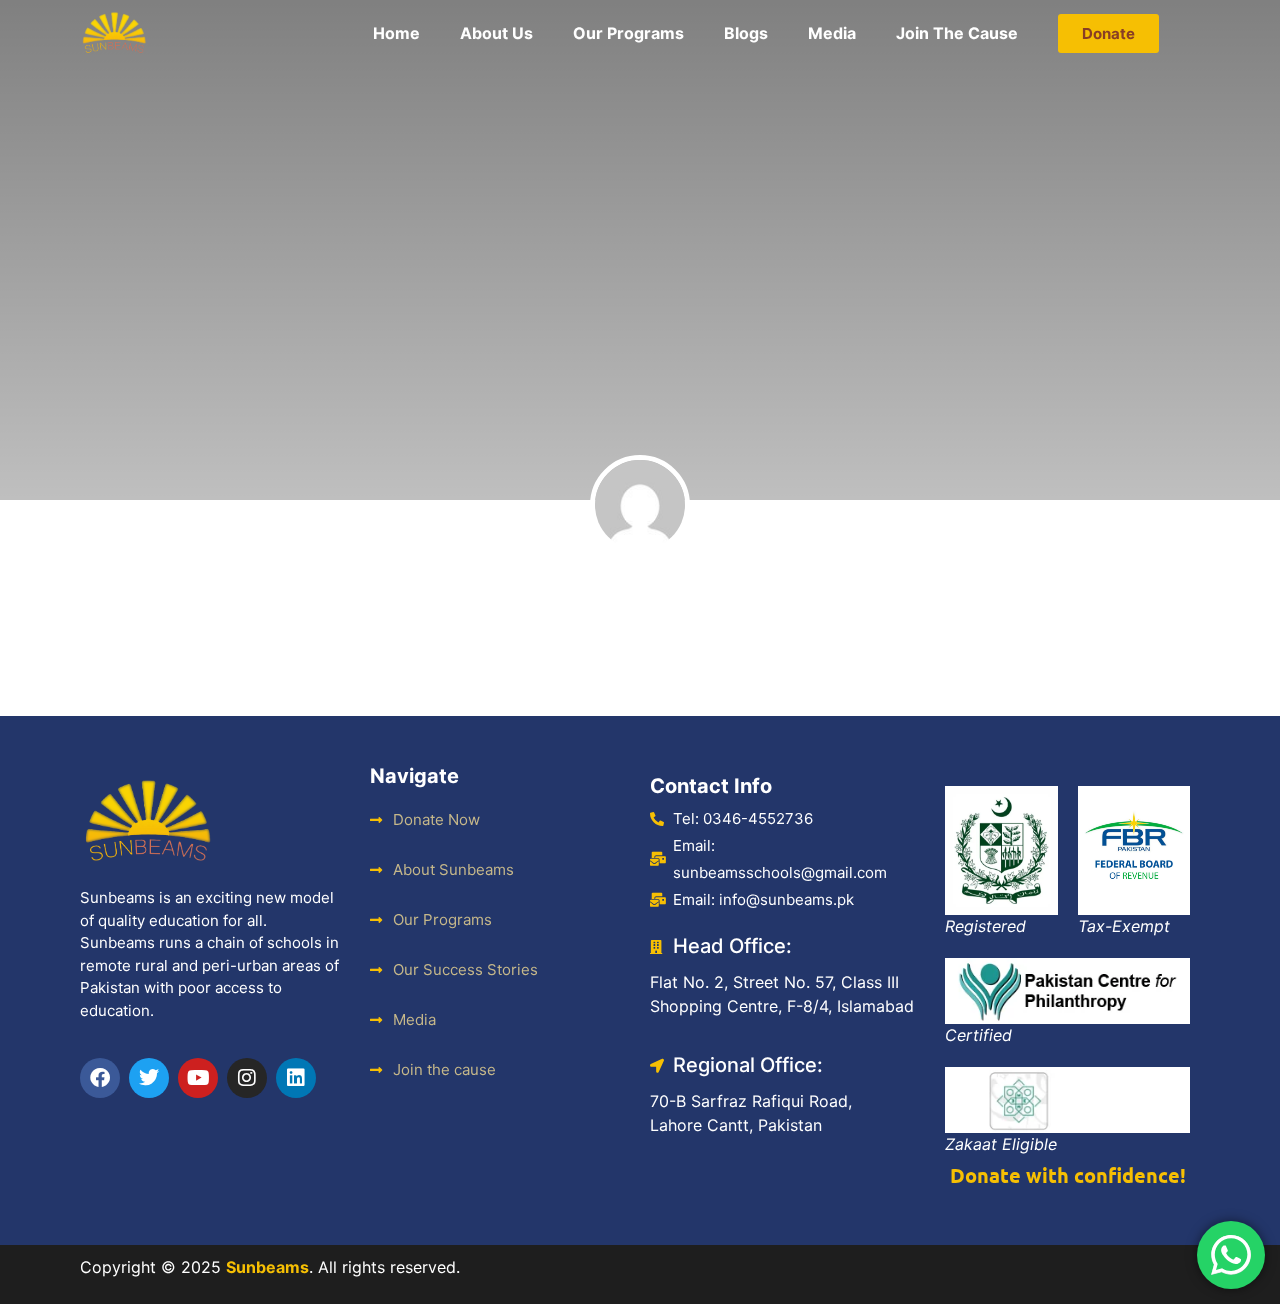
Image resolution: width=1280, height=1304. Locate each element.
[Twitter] (149, 1078)
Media (832, 33)
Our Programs (628, 33)
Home (396, 33)
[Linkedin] (296, 1078)
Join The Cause (957, 33)
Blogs (746, 33)
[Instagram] (247, 1078)
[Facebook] (100, 1078)
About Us (496, 33)
